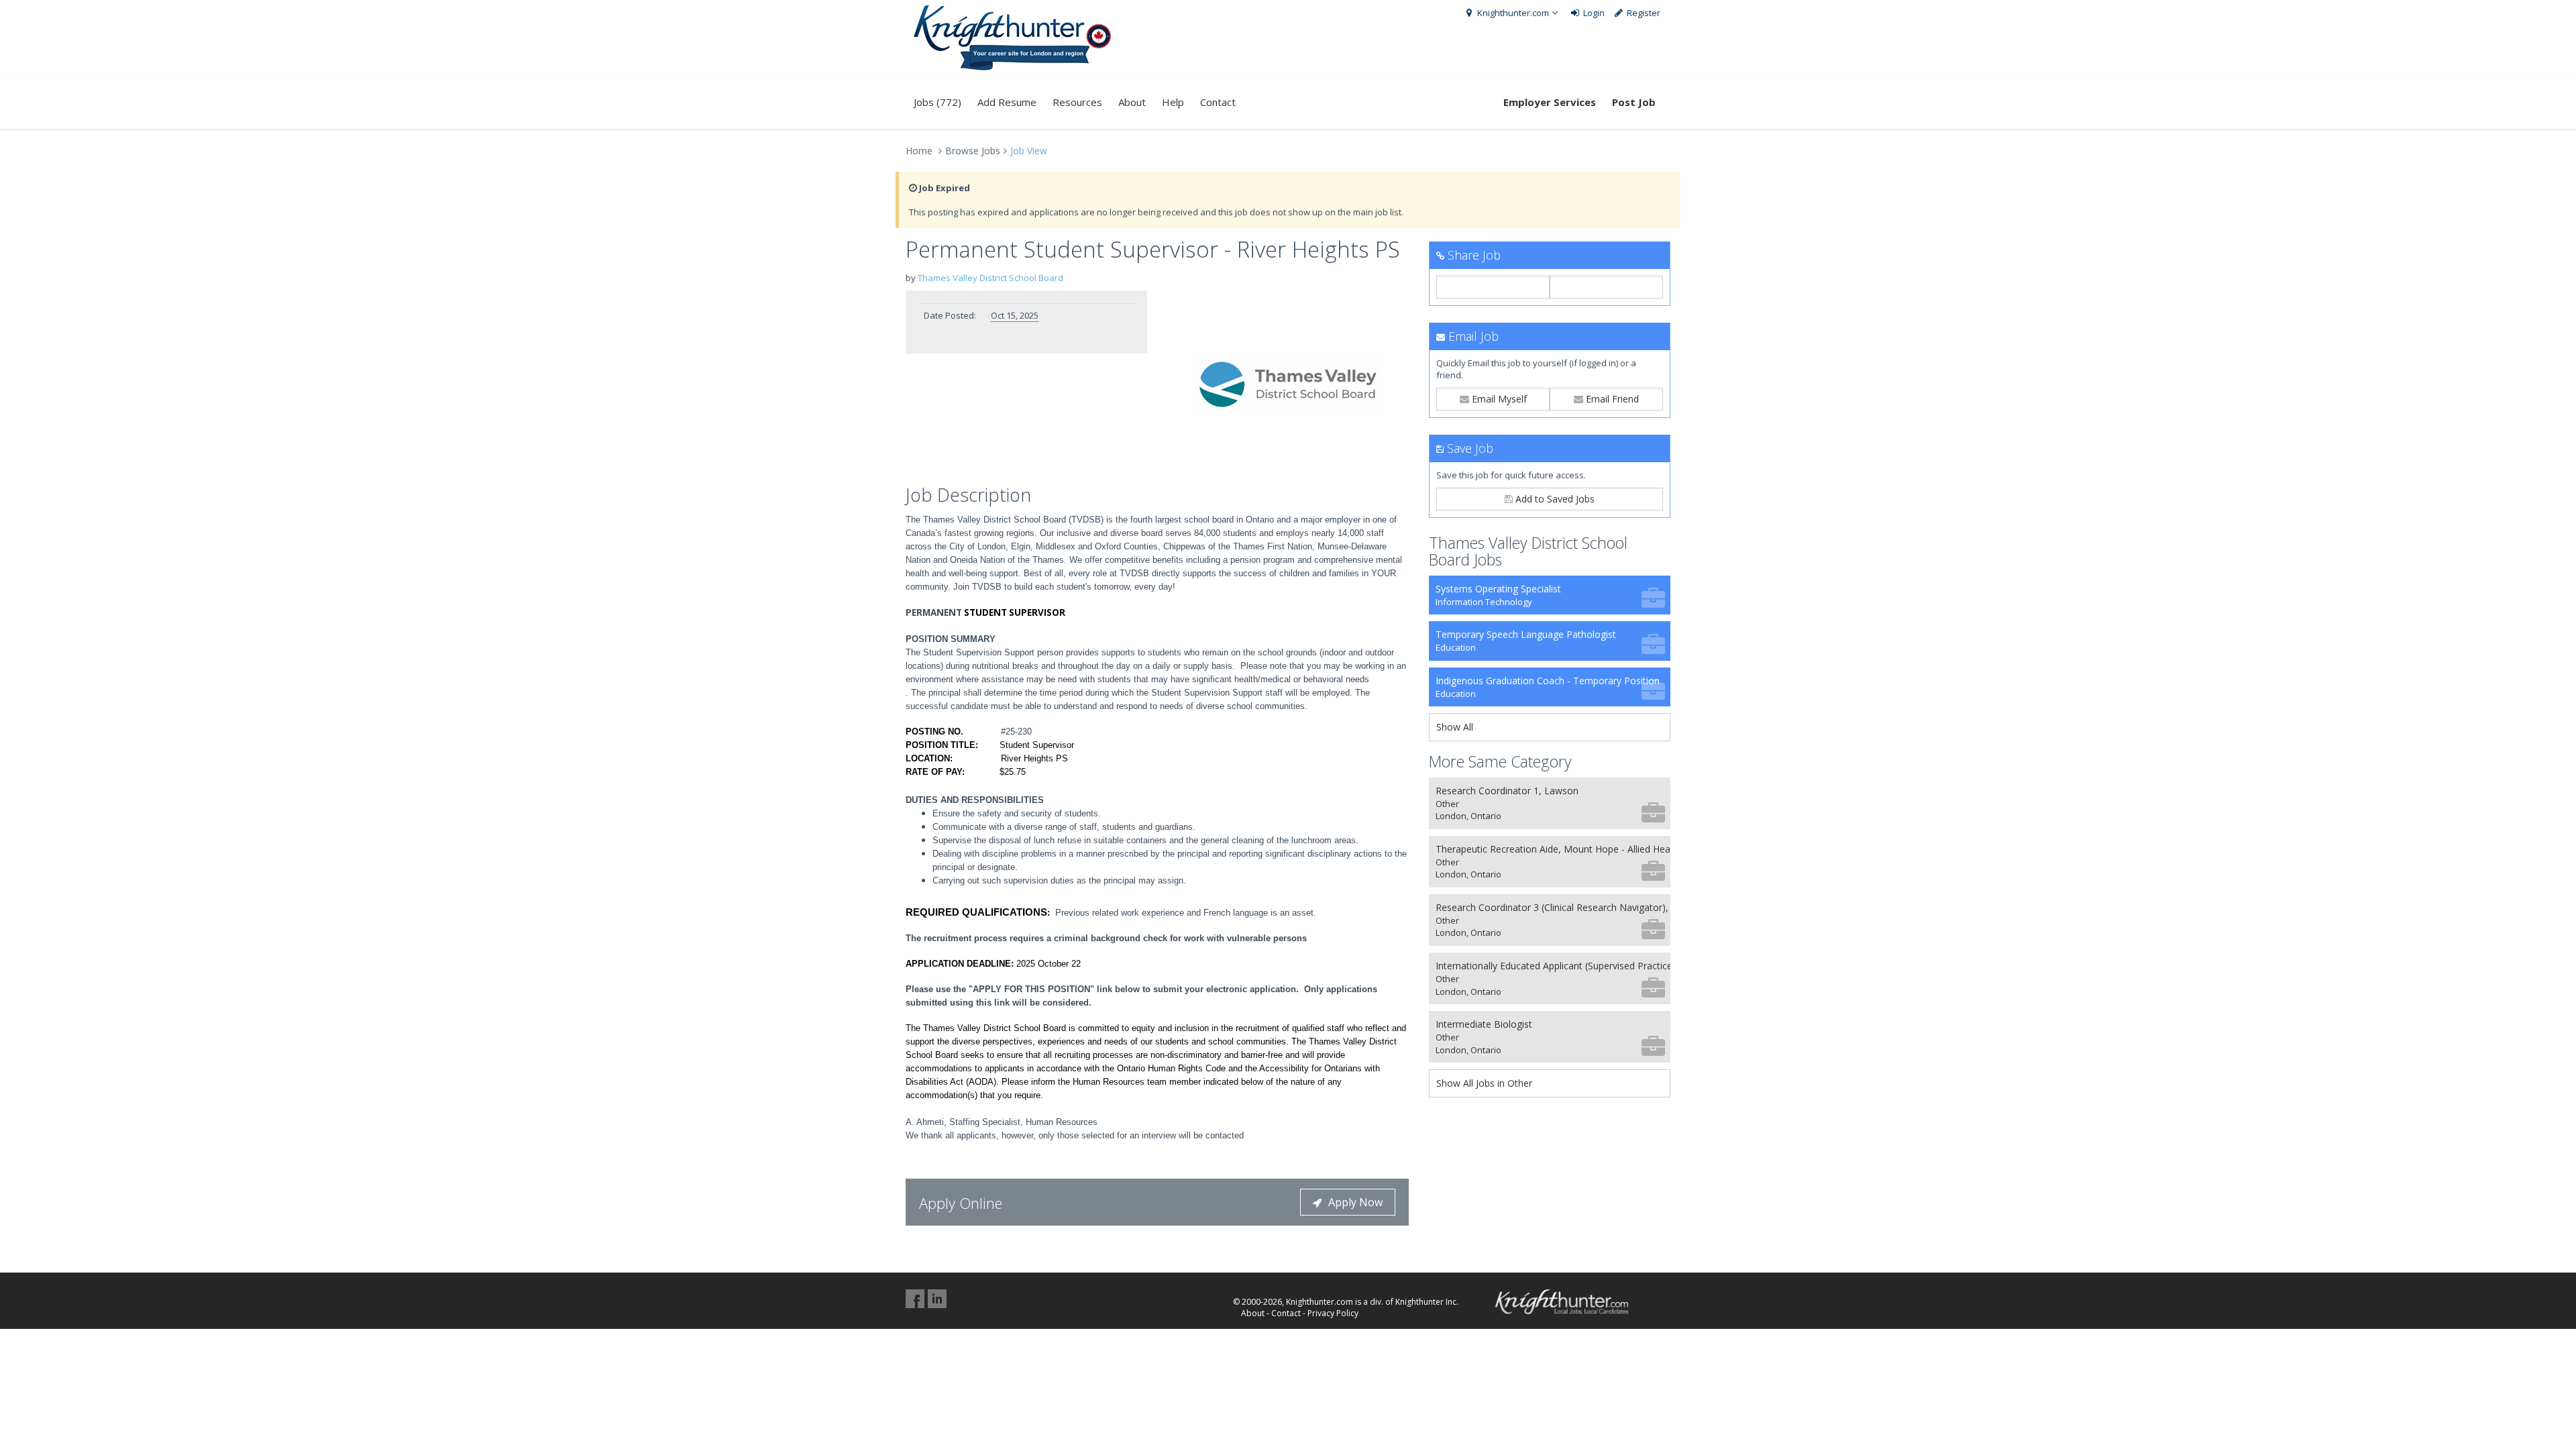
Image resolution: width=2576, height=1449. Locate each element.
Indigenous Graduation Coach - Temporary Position (1548, 687)
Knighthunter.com (1512, 13)
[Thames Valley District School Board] (1288, 384)
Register (1643, 13)
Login (1593, 13)
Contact (1218, 102)
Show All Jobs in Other (1484, 1083)
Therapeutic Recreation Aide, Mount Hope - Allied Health (1553, 862)
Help (1173, 102)
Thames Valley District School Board (990, 278)
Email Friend (1611, 399)
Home (919, 151)
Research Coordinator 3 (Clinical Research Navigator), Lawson (1553, 920)
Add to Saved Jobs (1554, 499)
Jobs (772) (937, 102)
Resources (1077, 102)
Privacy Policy (1333, 1313)
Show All (1455, 727)
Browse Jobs (973, 151)
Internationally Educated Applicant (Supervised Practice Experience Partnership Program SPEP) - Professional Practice (1553, 978)
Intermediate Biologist (1484, 1037)
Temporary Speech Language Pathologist (1526, 641)
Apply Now (1355, 1202)
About (1132, 102)
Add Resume (1007, 102)
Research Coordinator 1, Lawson (1507, 803)
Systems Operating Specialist (1498, 595)
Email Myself (1498, 399)
